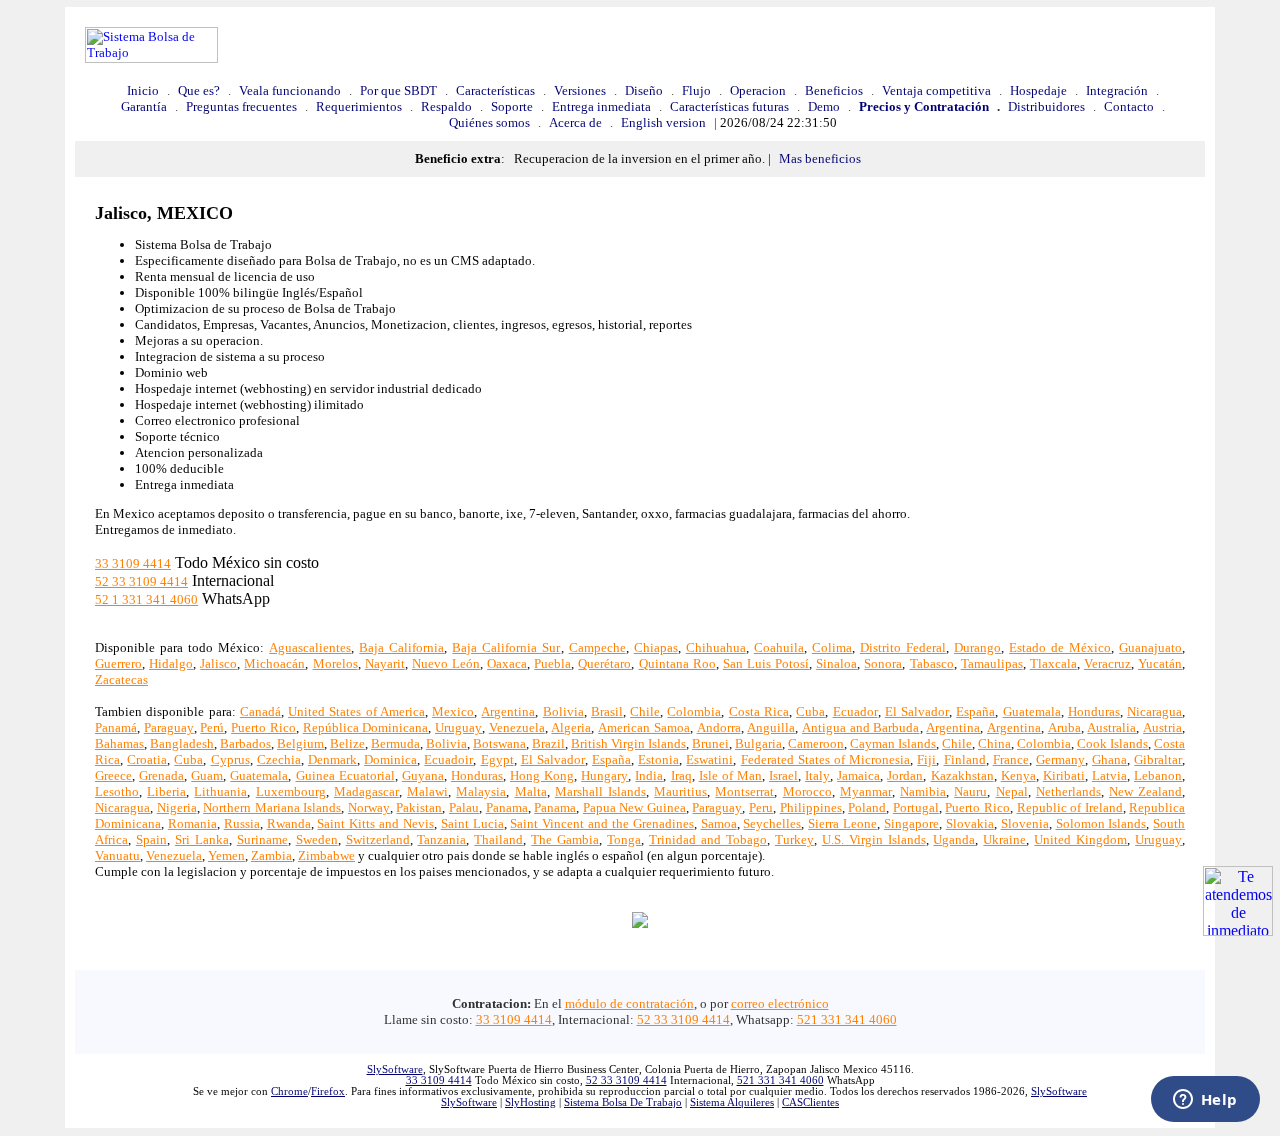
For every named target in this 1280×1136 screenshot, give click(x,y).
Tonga (624, 839)
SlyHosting (530, 1102)
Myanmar (866, 791)
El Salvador (917, 711)
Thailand (498, 839)
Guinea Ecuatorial (345, 775)
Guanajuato (1150, 647)
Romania (192, 823)
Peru (761, 807)
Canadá (260, 711)
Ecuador (855, 711)
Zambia (271, 855)
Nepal (1012, 791)
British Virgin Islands (628, 743)
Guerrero (118, 663)
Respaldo (446, 106)
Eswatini (709, 759)
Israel (783, 775)
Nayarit (385, 663)
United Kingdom (1080, 839)
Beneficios (834, 90)
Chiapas (656, 647)
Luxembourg (291, 791)
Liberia (166, 791)
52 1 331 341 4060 (146, 599)
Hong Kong (542, 775)
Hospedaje (1038, 90)
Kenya (1018, 775)
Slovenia (1025, 823)
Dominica (390, 759)
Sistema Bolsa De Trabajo (623, 1102)
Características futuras (729, 106)
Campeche (597, 647)
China (994, 743)
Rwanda (289, 823)
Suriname (262, 839)
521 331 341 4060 (847, 1019)
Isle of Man (730, 775)
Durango (977, 647)
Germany (1060, 759)
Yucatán (1160, 663)
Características (495, 90)
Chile (645, 711)
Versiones (580, 90)
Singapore (911, 823)
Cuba (810, 711)
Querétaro (604, 663)
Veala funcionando (290, 90)
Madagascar (366, 791)
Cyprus (230, 759)
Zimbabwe (326, 855)
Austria (1162, 727)
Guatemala (1032, 711)
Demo (824, 106)
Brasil (607, 711)
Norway (369, 807)
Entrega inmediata (601, 106)
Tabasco (932, 663)
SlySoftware (395, 1069)
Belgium (300, 743)
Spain (151, 839)
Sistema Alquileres (732, 1102)
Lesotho (117, 791)
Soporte (512, 106)
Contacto (1129, 106)
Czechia (279, 759)
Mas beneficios (820, 158)
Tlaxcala (1053, 663)
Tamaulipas (992, 663)
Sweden (317, 839)
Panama (507, 807)
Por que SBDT (398, 90)
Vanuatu (117, 855)
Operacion (758, 90)
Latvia (1109, 775)
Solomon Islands (1101, 823)
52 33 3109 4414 (141, 581)
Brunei (710, 743)
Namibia (923, 791)
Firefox (328, 1091)
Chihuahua (716, 647)
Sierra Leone (842, 823)
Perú (212, 727)
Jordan (905, 775)
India (649, 775)
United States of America (356, 711)
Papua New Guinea (634, 807)
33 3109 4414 (133, 563)
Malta (531, 791)
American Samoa (644, 727)
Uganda (954, 839)
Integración (1117, 90)
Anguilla (771, 727)
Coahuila (779, 647)
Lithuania (220, 791)
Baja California (401, 647)
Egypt (497, 759)
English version (663, 122)
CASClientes (810, 1102)
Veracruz (1107, 663)
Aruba (1064, 727)
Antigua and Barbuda (860, 727)
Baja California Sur (506, 647)
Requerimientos (359, 106)
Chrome (289, 1091)
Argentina (508, 711)
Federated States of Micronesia (826, 759)
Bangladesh (182, 743)
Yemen (226, 855)
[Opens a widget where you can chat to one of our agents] (1205, 1101)
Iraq (681, 775)
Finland (965, 759)
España (975, 711)
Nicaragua (1154, 711)
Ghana (1109, 759)
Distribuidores (1046, 106)
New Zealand (1145, 791)
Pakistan (419, 807)
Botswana (499, 743)
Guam (207, 775)
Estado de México (1060, 647)
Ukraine (1004, 839)
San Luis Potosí (766, 663)
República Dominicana (366, 727)
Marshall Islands (600, 791)
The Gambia (565, 839)
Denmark (332, 759)
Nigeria (177, 807)
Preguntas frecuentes (241, 106)
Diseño (644, 90)
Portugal (916, 807)
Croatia (147, 759)
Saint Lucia (472, 823)
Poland (867, 807)
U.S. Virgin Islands (874, 839)
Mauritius (680, 791)
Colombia (694, 711)
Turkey (794, 839)
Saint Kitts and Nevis (375, 823)
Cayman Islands (893, 743)
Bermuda (395, 743)
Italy (817, 775)
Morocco (807, 791)
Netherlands (1068, 791)
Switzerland (378, 839)
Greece (113, 775)
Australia (1111, 727)
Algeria (571, 727)
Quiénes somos (489, 122)
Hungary (604, 775)
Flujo (696, 90)
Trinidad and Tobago (708, 839)
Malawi (427, 791)
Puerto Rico (263, 727)
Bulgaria (758, 743)
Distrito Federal (903, 647)
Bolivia (563, 711)
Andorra (719, 727)
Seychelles (772, 823)
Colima (832, 647)
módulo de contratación (629, 1003)
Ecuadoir (448, 759)
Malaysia (481, 791)
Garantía (144, 106)
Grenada (161, 775)
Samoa (719, 823)
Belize (347, 743)
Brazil (548, 743)
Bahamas (119, 743)
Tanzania (441, 839)
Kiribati (1064, 775)
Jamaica (858, 775)
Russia (242, 823)
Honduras (1094, 711)
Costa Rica (759, 711)
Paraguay (169, 727)
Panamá (116, 727)
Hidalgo (171, 663)
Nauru (970, 791)
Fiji (926, 759)
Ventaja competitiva (936, 90)
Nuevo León (446, 663)
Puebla (552, 663)
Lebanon (1158, 775)
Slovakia (970, 823)
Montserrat (744, 791)
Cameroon (816, 743)
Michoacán (274, 663)
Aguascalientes (310, 647)
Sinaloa (836, 663)
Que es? (199, 90)
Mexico (453, 711)
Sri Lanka (202, 839)
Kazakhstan (962, 775)
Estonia (658, 759)
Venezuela (517, 727)
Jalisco (218, 663)
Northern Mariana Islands (272, 807)
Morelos (335, 663)
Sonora (883, 663)
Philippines (811, 807)
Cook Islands (1112, 743)
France (1011, 759)
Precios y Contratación (924, 106)
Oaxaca (507, 663)
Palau (464, 807)
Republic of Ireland (1070, 807)
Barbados (245, 743)
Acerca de (575, 122)
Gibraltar (1158, 759)
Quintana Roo (677, 663)
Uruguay (458, 727)
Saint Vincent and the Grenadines (601, 823)
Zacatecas (121, 679)
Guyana (423, 775)
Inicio (143, 90)
